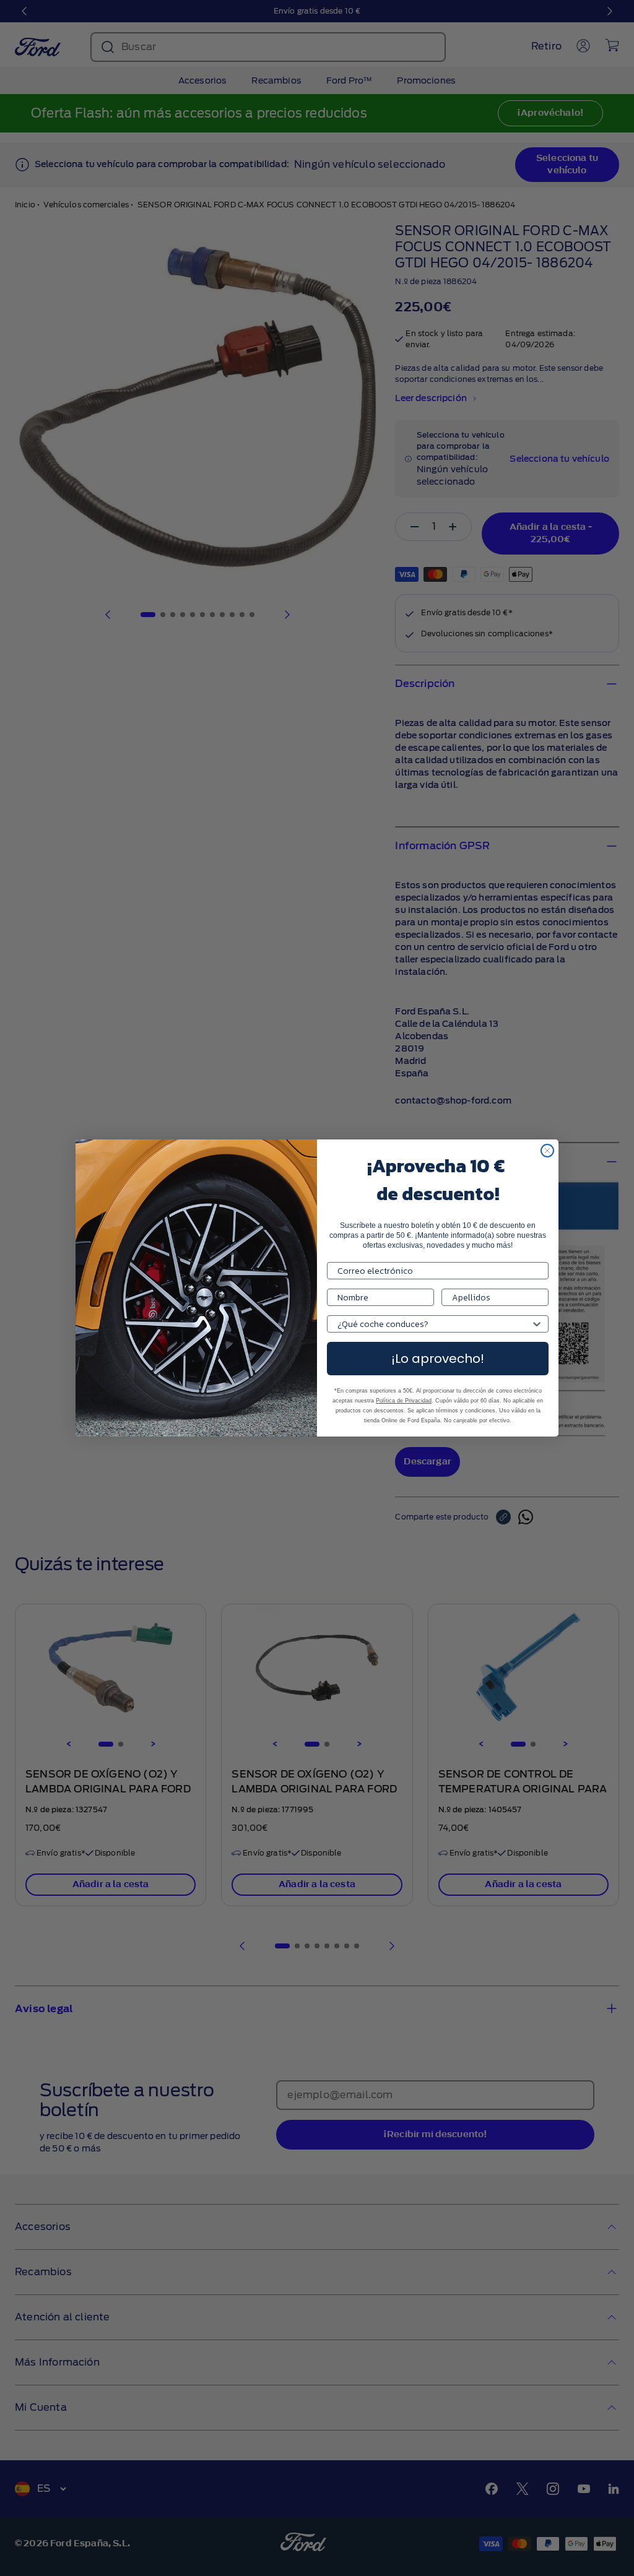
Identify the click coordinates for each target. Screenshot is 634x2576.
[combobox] (434, 1324)
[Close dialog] (547, 1151)
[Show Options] (537, 1324)
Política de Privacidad (404, 1401)
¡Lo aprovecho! (438, 1359)
